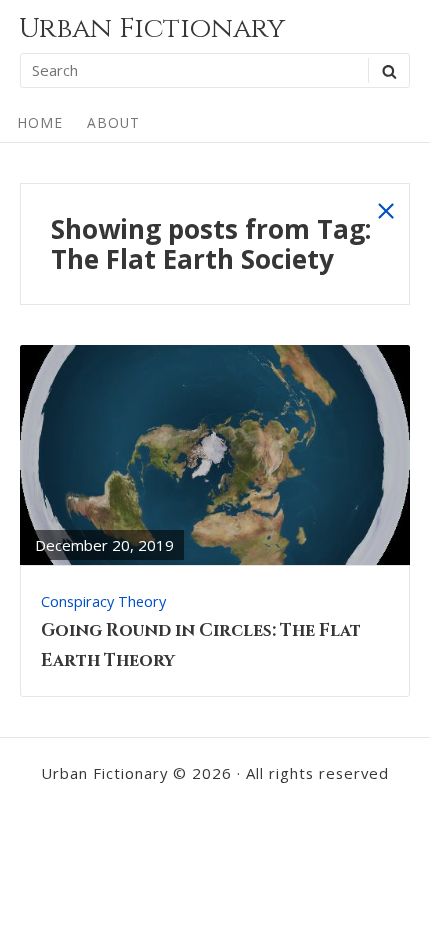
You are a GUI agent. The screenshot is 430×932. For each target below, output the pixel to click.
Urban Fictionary (152, 29)
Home (40, 122)
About (113, 122)
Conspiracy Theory (103, 601)
